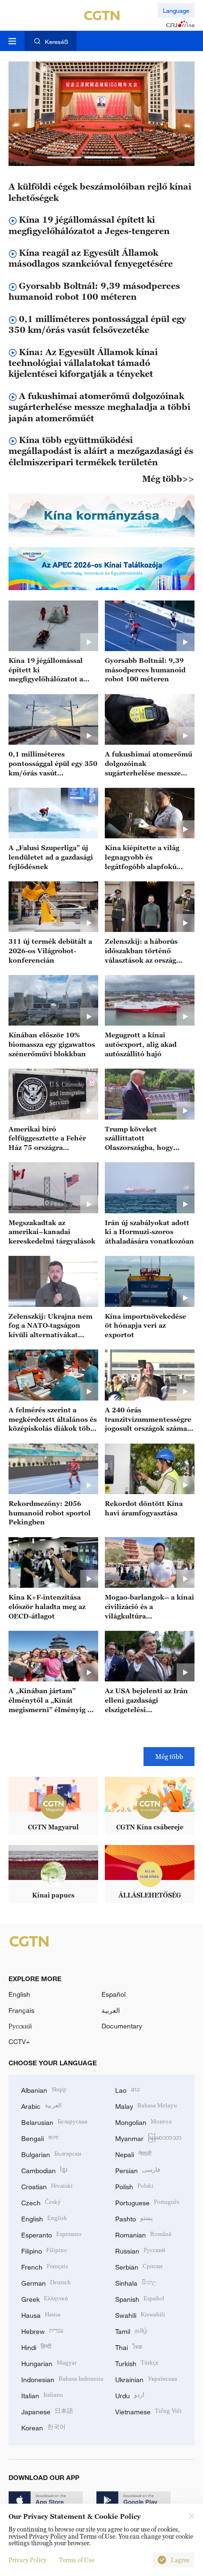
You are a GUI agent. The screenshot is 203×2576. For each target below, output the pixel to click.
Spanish (140, 2298)
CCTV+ (19, 2041)
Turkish (137, 2363)
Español (114, 1994)
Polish (134, 2186)
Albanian (44, 2089)
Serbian (139, 2266)
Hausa (41, 2314)
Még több (169, 1756)
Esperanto (51, 2234)
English (19, 1994)
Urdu (130, 2395)
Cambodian (44, 2170)
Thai (129, 2346)
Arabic (42, 2105)
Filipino (44, 2250)
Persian (138, 2170)
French (45, 2266)
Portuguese (147, 2202)
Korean (43, 2427)
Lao (127, 2089)
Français (21, 2010)
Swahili (140, 2314)
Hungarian (49, 2363)
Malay (146, 2105)
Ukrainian (146, 2379)
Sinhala (136, 2282)
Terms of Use (77, 2560)
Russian (140, 2250)
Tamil (131, 2330)
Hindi (36, 2346)
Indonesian (62, 2379)
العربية (111, 2010)
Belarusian (54, 2121)
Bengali (40, 2137)
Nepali (133, 2154)
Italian (42, 2395)
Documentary (122, 2026)
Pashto (134, 2218)
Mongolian (143, 2121)
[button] (64, 157)
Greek (45, 2298)
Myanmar (148, 2137)
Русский (20, 2026)
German (46, 2282)
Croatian (47, 2186)
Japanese (47, 2411)
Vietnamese (148, 2411)
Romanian (143, 2234)
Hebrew (42, 2330)
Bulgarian (51, 2154)
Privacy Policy (27, 2560)
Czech (41, 2202)
